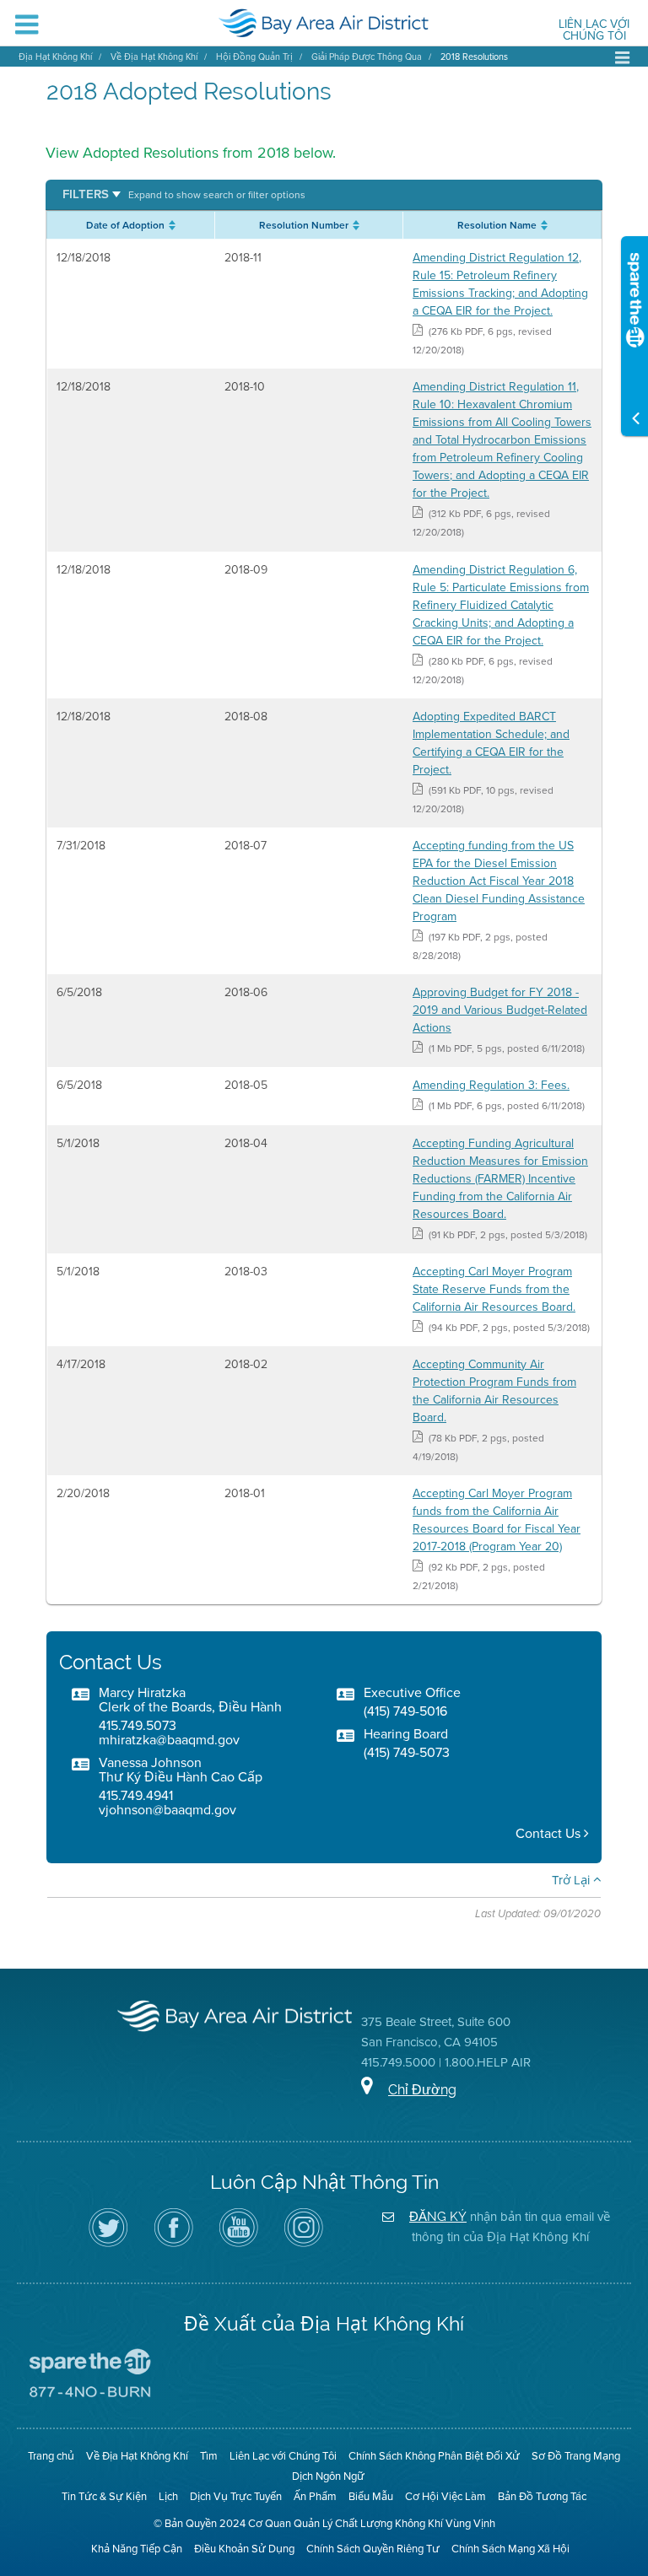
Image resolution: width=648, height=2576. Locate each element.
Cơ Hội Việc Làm (445, 2496)
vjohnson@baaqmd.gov (167, 1810)
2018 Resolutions (474, 57)
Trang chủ (51, 2456)
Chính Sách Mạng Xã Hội (510, 2549)
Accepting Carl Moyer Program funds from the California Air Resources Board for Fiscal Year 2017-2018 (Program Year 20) (497, 1520)
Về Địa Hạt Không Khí (154, 57)
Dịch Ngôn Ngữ (328, 2476)
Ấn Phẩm (315, 2496)
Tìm (209, 2456)
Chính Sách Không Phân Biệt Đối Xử (434, 2456)
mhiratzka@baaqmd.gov (169, 1740)
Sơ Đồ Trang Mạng (576, 2456)
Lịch (168, 2496)
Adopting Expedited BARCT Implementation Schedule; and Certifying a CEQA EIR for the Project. (491, 743)
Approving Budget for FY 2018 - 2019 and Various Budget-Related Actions (500, 1010)
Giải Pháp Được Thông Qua (367, 57)
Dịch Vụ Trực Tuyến (236, 2496)
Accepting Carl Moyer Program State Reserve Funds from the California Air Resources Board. (494, 1289)
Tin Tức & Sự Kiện (104, 2496)
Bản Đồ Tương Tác (542, 2496)
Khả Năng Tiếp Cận (137, 2549)
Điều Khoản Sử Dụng (244, 2549)
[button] (184, 194)
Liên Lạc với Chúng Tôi (594, 31)
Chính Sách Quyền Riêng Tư (373, 2549)
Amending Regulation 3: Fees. (491, 1085)
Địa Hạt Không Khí (55, 57)
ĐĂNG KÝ (438, 2216)
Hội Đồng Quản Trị (254, 57)
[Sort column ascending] (170, 225)
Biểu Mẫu (371, 2496)
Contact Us (550, 1833)
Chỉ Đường (422, 2090)
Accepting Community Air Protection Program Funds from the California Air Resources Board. (494, 1391)
